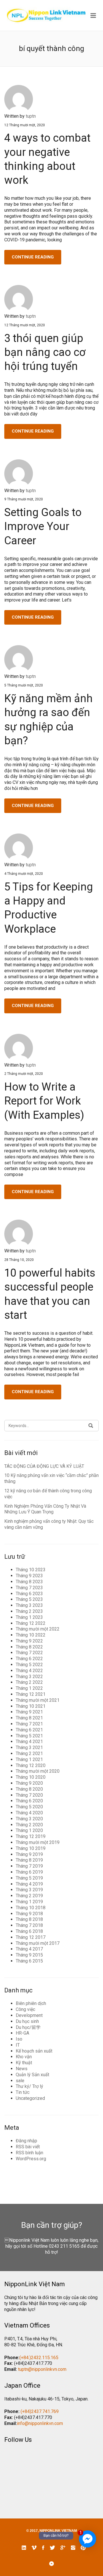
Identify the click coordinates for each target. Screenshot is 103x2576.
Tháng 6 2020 (29, 1801)
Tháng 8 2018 (29, 1919)
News (22, 2069)
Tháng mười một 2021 (38, 1700)
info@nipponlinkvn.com (40, 2423)
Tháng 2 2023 (29, 1611)
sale (20, 2081)
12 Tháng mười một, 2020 (25, 125)
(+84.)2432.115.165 (39, 2358)
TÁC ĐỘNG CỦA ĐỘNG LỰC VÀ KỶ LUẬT (44, 1466)
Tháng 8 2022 (29, 1647)
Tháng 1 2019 (29, 1902)
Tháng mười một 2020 (38, 1771)
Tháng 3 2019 (29, 1890)
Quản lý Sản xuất (32, 2075)
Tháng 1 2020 (29, 1830)
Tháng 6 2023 (29, 1594)
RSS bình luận (29, 2153)
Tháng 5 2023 (29, 1599)
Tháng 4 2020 (29, 1813)
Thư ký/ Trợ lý (29, 2086)
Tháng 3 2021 (29, 1747)
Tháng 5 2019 (29, 1878)
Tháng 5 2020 (29, 1807)
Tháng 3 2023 (29, 1605)
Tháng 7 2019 (29, 1866)
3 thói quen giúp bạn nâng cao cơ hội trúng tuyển (45, 352)
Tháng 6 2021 (29, 1730)
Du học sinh (27, 2021)
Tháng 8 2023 (29, 1582)
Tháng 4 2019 (29, 1884)
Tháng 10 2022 (31, 1635)
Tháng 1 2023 (29, 1617)
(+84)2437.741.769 (40, 2411)
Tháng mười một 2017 (38, 1943)
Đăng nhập (26, 2141)
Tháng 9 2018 (29, 1914)
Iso (19, 2039)
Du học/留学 (28, 2027)
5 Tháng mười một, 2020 (24, 685)
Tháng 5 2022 (29, 1665)
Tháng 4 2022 (29, 1671)
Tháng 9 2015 (29, 1955)
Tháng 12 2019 (31, 1836)
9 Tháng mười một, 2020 (24, 499)
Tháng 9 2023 (29, 1576)
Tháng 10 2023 (31, 1570)
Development (29, 2015)
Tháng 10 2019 (31, 1848)
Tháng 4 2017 (29, 1949)
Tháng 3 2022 (29, 1677)
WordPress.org (31, 2159)
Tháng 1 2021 (29, 1759)
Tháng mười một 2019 (38, 1842)
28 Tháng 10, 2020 (19, 1260)
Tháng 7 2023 (29, 1588)
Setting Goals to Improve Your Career (43, 526)
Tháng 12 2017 (31, 1937)
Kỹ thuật (24, 2063)
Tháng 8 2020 (29, 1789)
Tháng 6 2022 (29, 1659)
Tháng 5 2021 (29, 1736)
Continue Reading (33, 257)
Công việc (25, 2009)
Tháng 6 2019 (29, 1872)
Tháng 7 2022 (29, 1653)
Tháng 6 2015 (29, 1961)
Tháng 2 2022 (29, 1682)
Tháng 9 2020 (29, 1783)
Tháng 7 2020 (29, 1795)
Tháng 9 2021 (29, 1712)
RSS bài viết (28, 2147)
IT (18, 2045)
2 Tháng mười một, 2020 (24, 1074)
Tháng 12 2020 (31, 1765)
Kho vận (24, 2057)
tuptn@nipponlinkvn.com (42, 2369)
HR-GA (22, 2033)
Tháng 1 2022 (29, 1688)
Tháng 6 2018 (29, 1931)
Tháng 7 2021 (29, 1724)
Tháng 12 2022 (31, 1623)
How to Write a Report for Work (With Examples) (44, 1101)
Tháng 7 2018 (29, 1925)
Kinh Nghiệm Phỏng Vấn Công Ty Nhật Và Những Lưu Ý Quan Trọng (45, 1509)
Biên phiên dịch (31, 2003)
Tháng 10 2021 (31, 1706)
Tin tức (23, 2092)
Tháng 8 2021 (29, 1718)
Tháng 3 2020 (29, 1819)
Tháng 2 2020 (29, 1825)
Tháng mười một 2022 (38, 1629)
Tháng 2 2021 (29, 1753)
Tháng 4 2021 (29, 1742)
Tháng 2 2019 (29, 1896)
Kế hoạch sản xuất (34, 2051)
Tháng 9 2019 (29, 1854)
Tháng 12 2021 (31, 1694)
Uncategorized (30, 2098)
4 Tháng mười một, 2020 (24, 874)
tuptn (31, 116)
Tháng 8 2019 (29, 1860)
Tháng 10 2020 (31, 1777)
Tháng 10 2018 (31, 1908)
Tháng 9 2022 (29, 1641)
